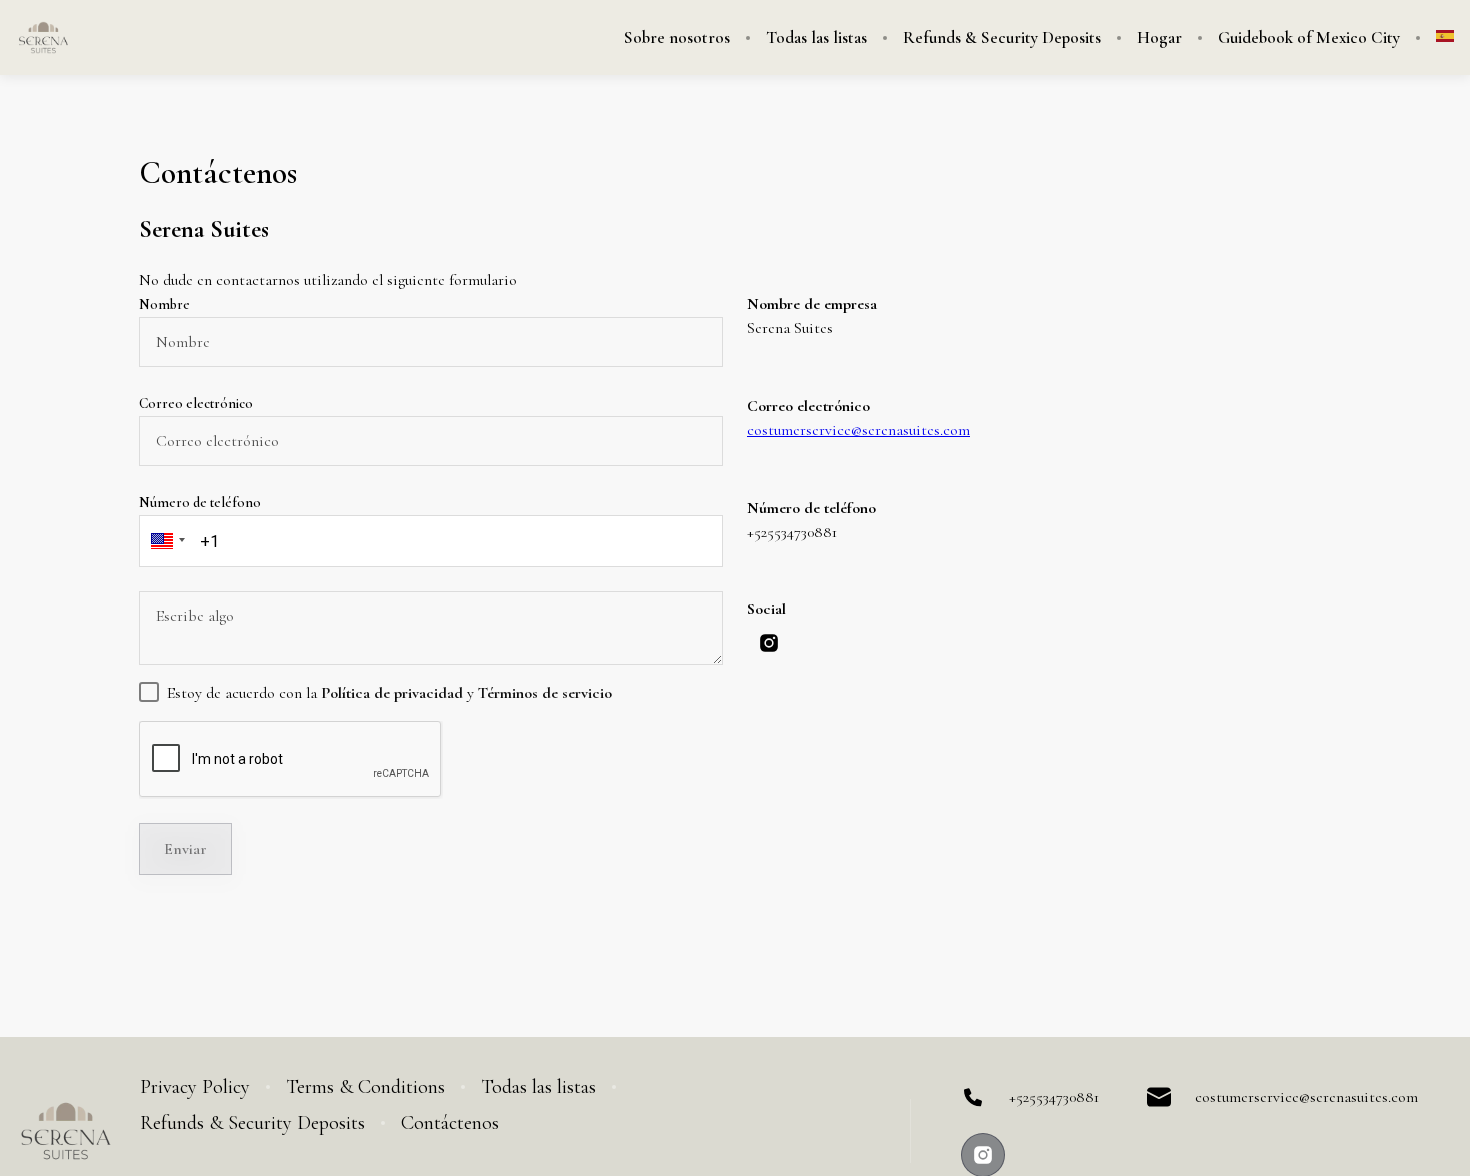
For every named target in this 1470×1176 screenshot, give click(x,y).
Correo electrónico (196, 403)
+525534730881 (1054, 1097)
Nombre (164, 304)
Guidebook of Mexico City (1309, 38)
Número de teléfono (200, 502)
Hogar (1159, 38)
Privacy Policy (195, 1087)
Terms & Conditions (365, 1087)
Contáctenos (450, 1123)
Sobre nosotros (677, 38)
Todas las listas (816, 38)
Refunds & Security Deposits (1002, 38)
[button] (165, 541)
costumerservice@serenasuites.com (858, 430)
